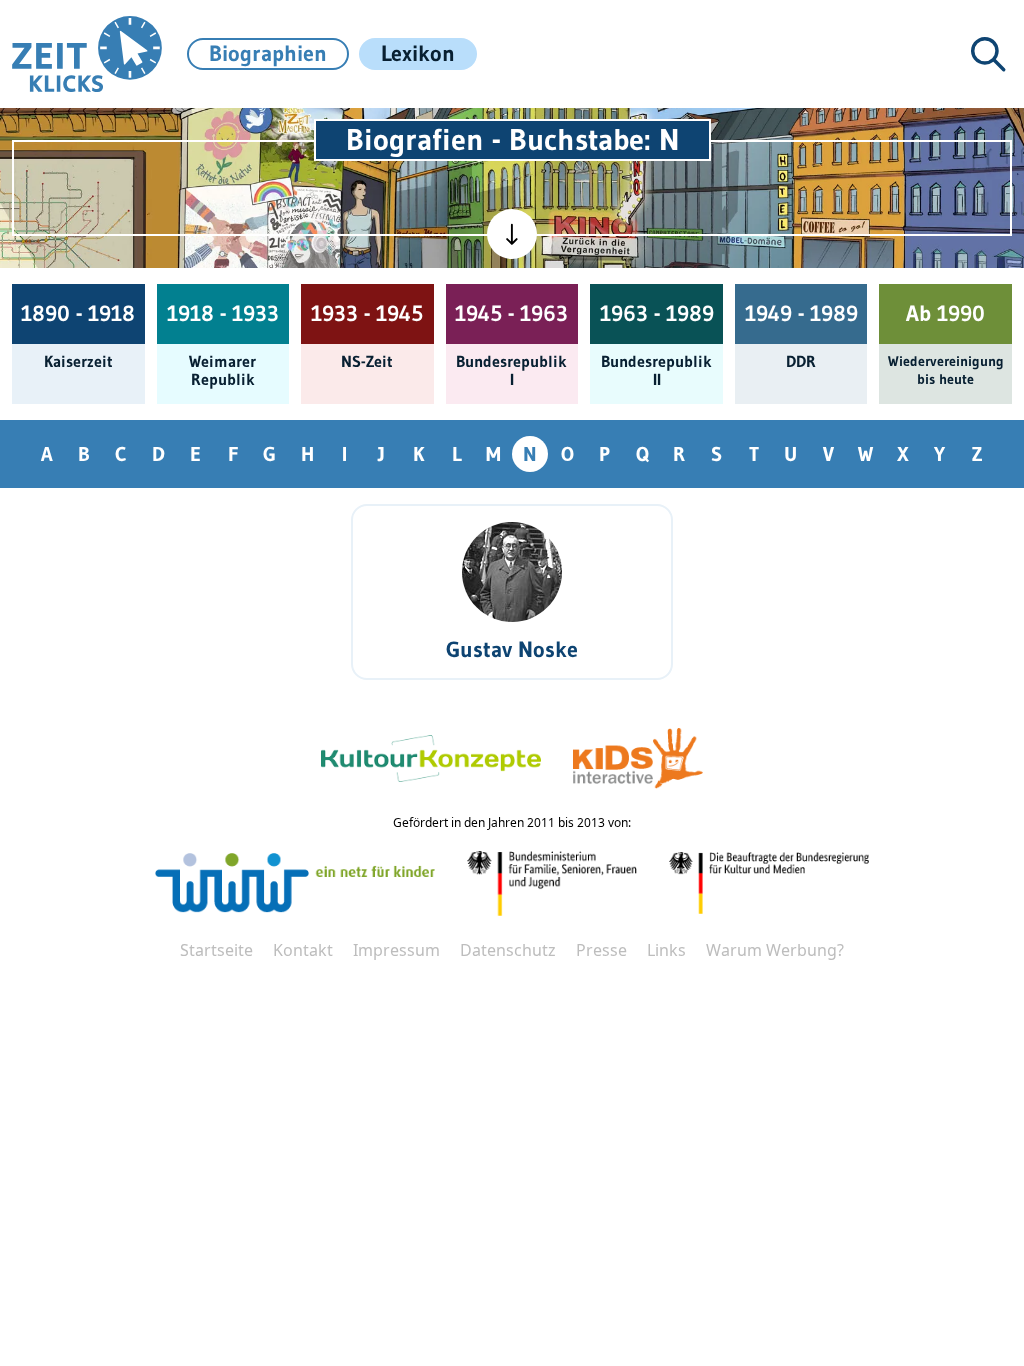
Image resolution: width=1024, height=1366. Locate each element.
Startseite (216, 950)
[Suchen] (988, 54)
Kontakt (303, 950)
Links (666, 950)
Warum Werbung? (775, 950)
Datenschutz (508, 950)
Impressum (396, 950)
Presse (601, 950)
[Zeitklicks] (87, 54)
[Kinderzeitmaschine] (302, 142)
